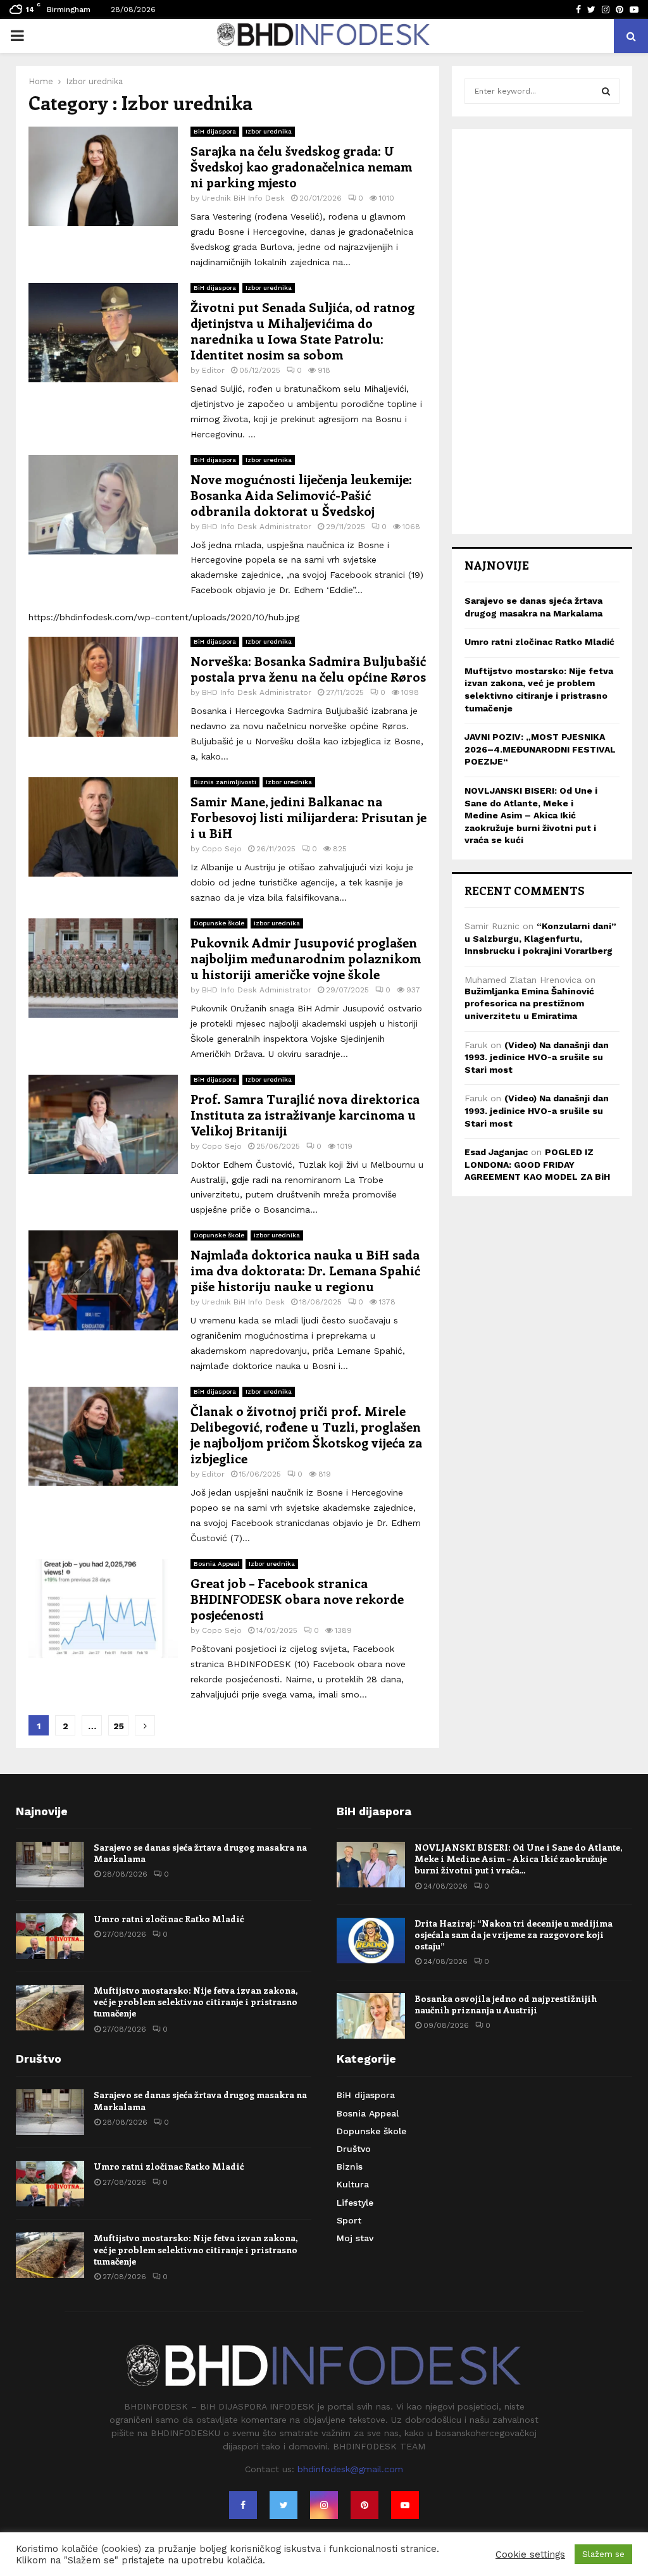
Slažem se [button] (603, 2554)
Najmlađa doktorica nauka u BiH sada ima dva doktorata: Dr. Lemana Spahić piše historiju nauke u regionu (305, 1270)
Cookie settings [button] (530, 2554)
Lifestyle (355, 2203)
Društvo (354, 2149)
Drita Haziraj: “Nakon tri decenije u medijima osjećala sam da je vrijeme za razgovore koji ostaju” (514, 1935)
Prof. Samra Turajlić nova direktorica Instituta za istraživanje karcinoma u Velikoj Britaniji (305, 1114)
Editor (213, 370)
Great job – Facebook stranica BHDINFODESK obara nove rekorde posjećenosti (297, 1598)
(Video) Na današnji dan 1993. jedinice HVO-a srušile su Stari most (537, 1057)
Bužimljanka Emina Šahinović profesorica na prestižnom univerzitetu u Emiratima (529, 1004)
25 (119, 1726)
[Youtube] (405, 2505)
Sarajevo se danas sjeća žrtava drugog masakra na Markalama (200, 1853)
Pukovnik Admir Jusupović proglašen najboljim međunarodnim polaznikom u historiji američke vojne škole (306, 958)
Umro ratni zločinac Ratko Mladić (539, 642)
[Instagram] (324, 2505)
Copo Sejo (222, 849)
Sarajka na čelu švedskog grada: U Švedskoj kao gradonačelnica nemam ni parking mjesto (301, 166)
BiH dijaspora (215, 131)
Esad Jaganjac (496, 1152)
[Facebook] (243, 2505)
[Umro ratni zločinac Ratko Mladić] (50, 1936)
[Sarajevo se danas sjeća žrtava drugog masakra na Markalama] (50, 1865)
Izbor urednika (269, 131)
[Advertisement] (542, 332)
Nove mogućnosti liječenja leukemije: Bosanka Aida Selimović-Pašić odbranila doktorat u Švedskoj (301, 495)
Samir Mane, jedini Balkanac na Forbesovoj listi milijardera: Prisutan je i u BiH (308, 817)
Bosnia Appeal (216, 1564)
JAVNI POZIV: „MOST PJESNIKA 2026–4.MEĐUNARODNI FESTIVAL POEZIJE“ (540, 749)
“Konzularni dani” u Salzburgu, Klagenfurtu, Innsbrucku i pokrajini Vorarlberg (540, 938)
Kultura (353, 2184)
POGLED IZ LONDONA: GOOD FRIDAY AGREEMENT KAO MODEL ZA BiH (537, 1164)
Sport (349, 2220)
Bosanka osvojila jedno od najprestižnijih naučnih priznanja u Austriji (506, 2004)
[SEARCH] (606, 91)
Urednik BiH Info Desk (243, 198)
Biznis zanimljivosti (225, 782)
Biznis (350, 2166)
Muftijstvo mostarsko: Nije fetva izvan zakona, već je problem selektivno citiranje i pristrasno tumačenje (196, 2002)
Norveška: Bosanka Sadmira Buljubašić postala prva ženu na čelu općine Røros (308, 668)
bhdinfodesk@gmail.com (350, 2469)
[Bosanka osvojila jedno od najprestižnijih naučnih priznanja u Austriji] (371, 2016)
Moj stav (355, 2238)
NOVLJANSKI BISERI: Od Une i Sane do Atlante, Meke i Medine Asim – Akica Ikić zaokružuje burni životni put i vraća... (518, 1859)
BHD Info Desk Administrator (257, 527)
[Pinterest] (364, 2505)
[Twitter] (283, 2505)
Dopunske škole (219, 923)
